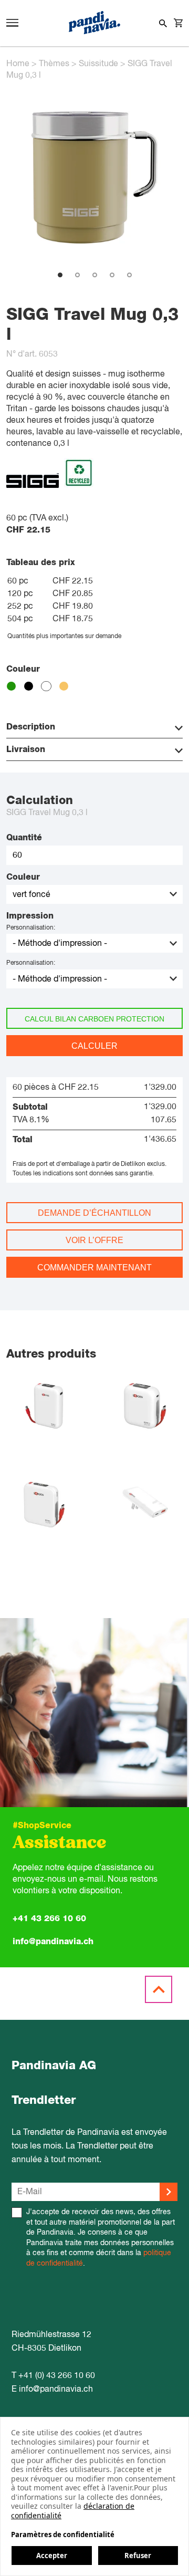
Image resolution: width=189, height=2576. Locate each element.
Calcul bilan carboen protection (94, 1019)
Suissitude (98, 64)
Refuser (138, 2556)
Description (31, 727)
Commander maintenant (94, 1268)
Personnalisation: (31, 928)
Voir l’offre (94, 1240)
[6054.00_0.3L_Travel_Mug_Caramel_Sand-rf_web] (94, 264)
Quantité (24, 838)
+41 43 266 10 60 (49, 1918)
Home (18, 64)
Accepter (52, 2556)
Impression (30, 916)
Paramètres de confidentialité (63, 2535)
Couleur (23, 877)
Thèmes (54, 64)
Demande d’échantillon (94, 1213)
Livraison (26, 749)
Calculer (94, 1046)
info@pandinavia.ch (53, 1942)
